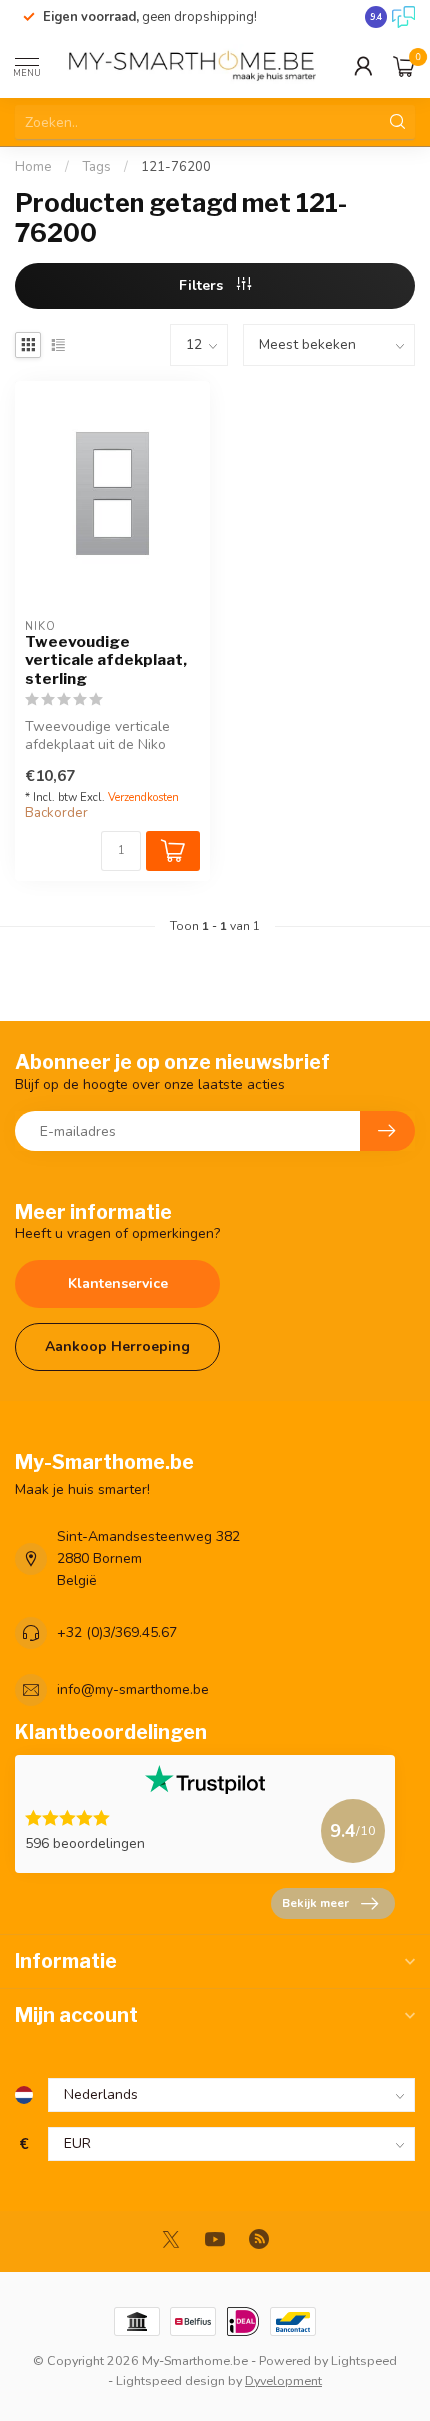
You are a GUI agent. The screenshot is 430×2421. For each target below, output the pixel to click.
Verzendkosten (143, 797)
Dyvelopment (283, 2380)
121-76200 (176, 167)
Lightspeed (364, 2360)
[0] (404, 66)
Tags (96, 167)
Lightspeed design (170, 2380)
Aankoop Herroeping (117, 1346)
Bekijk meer (315, 1903)
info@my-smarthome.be (133, 1689)
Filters (203, 285)
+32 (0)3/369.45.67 (117, 1632)
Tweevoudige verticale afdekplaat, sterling (106, 660)
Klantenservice (118, 1283)
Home (33, 167)
